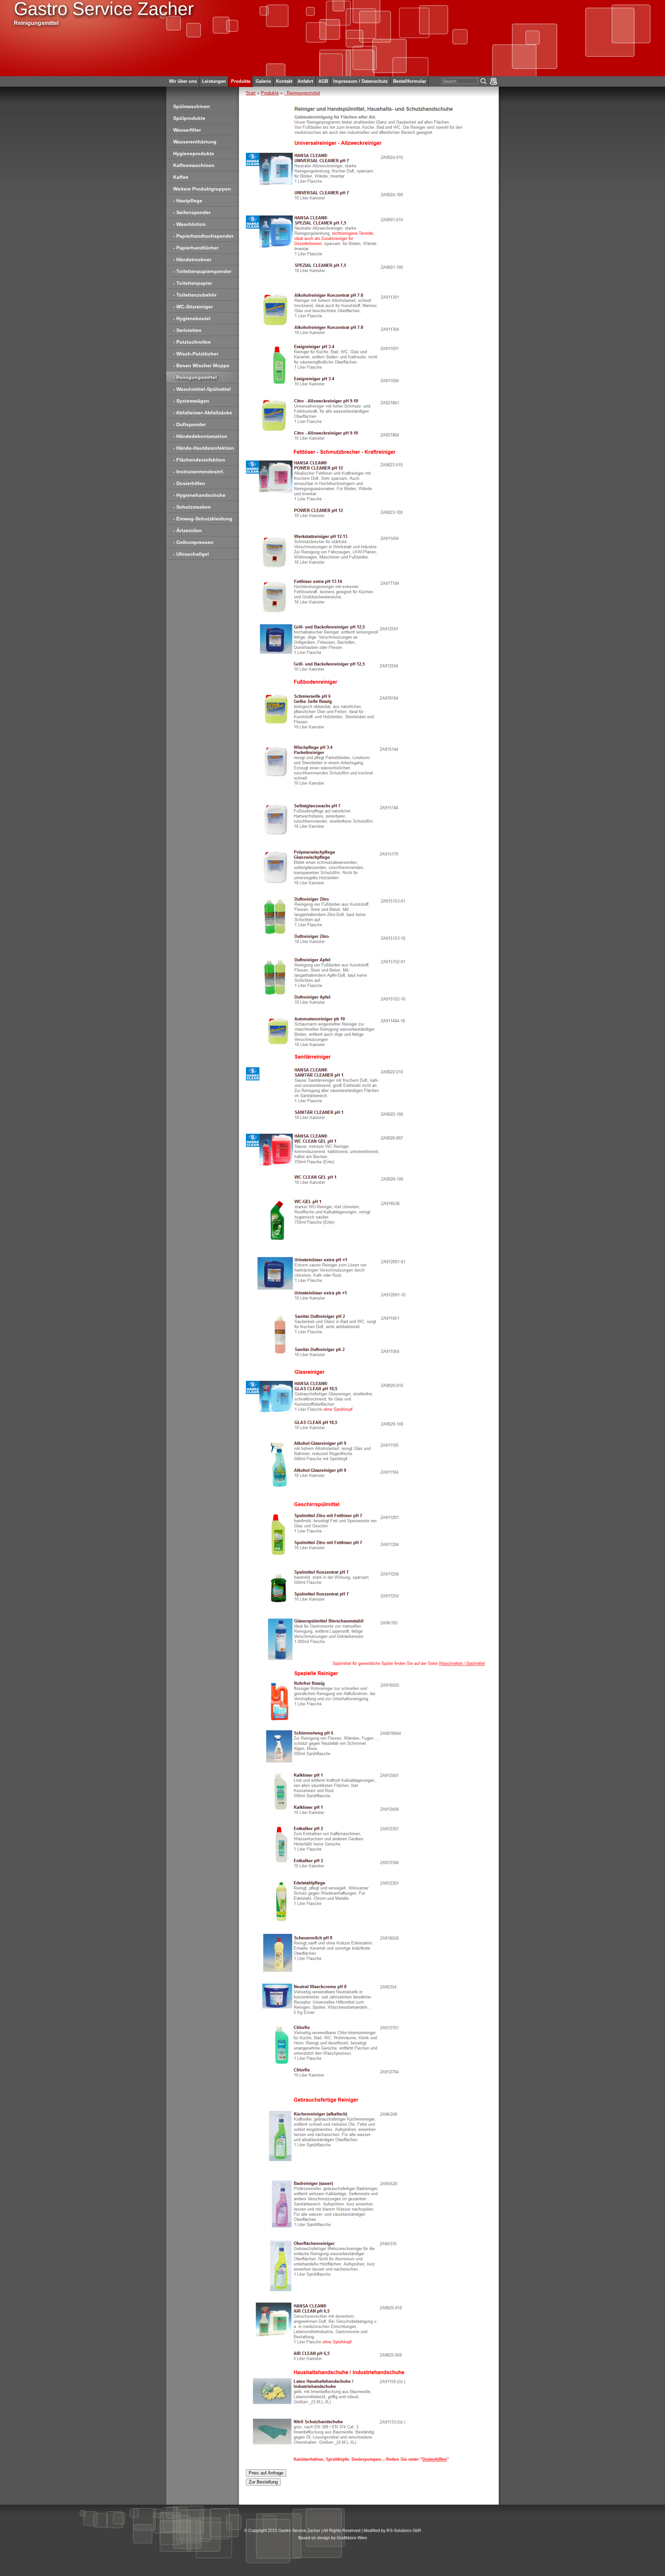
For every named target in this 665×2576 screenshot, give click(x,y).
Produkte (270, 93)
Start (251, 93)
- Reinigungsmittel (302, 93)
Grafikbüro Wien (352, 2538)
